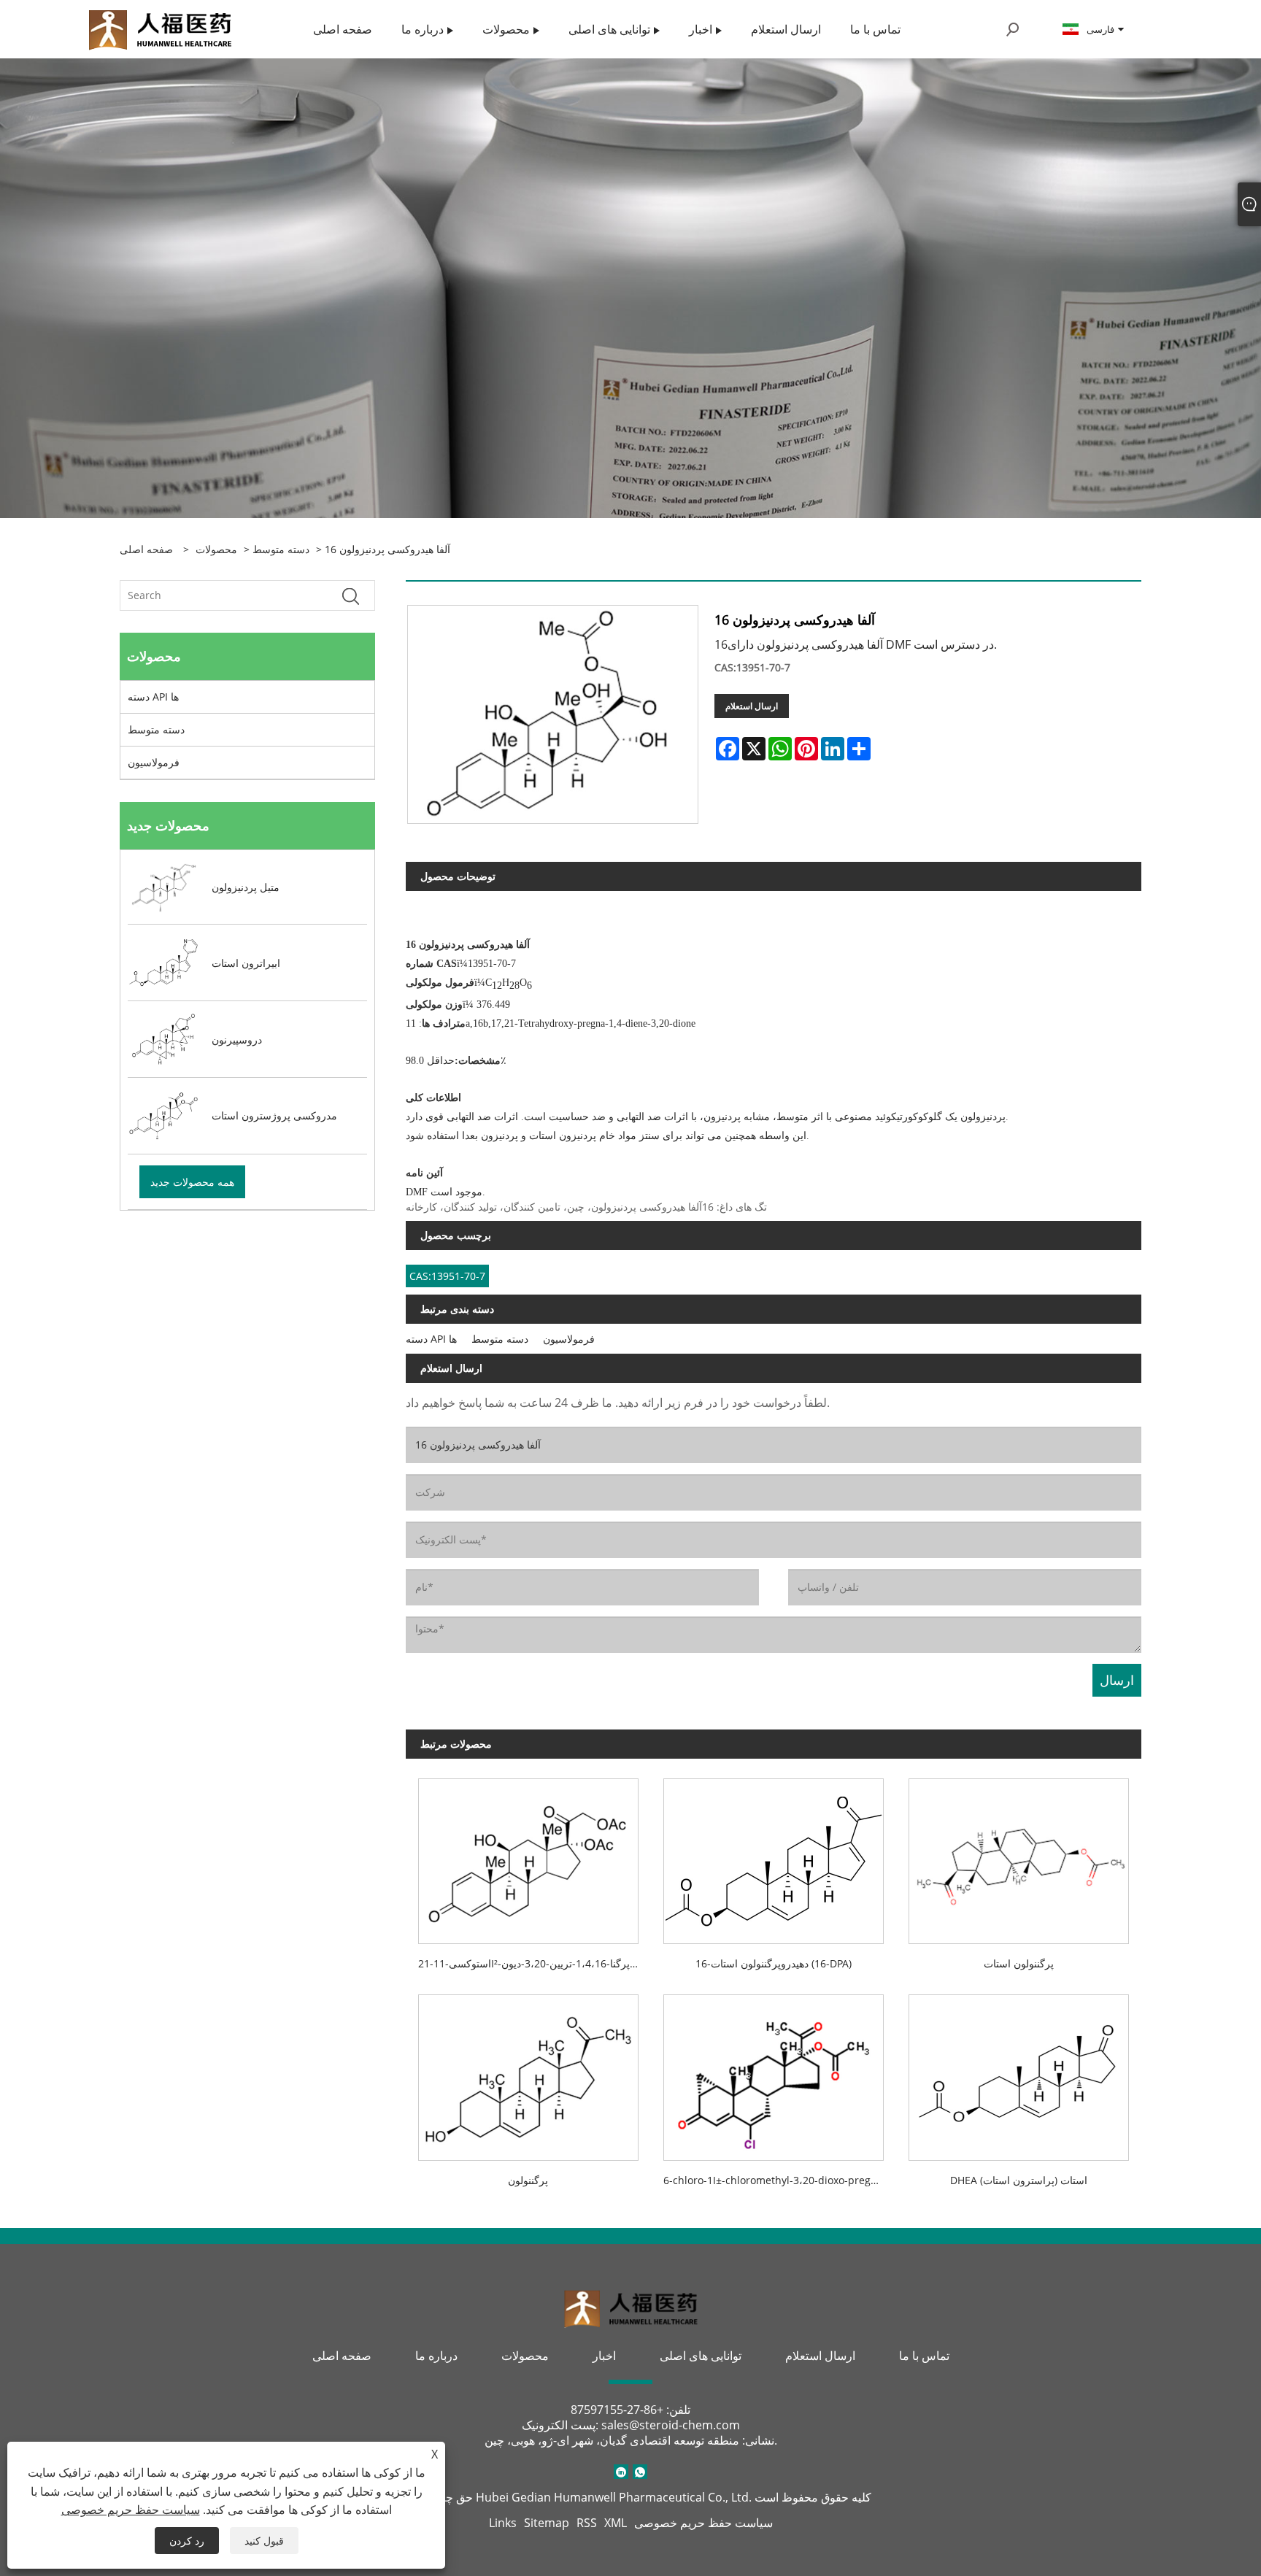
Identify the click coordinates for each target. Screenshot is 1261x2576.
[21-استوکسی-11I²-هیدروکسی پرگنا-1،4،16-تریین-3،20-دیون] (528, 1855)
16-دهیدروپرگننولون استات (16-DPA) (774, 1963)
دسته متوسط (281, 549)
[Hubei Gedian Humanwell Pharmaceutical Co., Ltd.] (160, 28)
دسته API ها (153, 697)
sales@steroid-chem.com (671, 2425)
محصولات (216, 549)
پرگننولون (528, 2180)
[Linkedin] (621, 2472)
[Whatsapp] (640, 2472)
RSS (587, 2523)
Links (503, 2523)
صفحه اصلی (342, 2356)
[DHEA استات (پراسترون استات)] (1019, 2072)
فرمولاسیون (154, 762)
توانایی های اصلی (701, 2356)
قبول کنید (264, 2541)
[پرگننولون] (528, 2072)
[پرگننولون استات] (1019, 1855)
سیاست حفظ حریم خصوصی (703, 2523)
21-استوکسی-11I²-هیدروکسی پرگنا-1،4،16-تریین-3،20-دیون (535, 1963)
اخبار (604, 2356)
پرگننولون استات (1019, 1963)
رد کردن (187, 2541)
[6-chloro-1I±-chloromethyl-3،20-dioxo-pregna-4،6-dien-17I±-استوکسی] (774, 2072)
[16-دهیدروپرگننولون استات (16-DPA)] (774, 1855)
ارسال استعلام (752, 706)
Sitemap (547, 2523)
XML (616, 2523)
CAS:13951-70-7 (447, 1276)
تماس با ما (924, 2356)
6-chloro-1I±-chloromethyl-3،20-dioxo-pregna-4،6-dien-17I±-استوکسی (780, 2180)
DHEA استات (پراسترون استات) (1019, 2180)
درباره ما (436, 2356)
